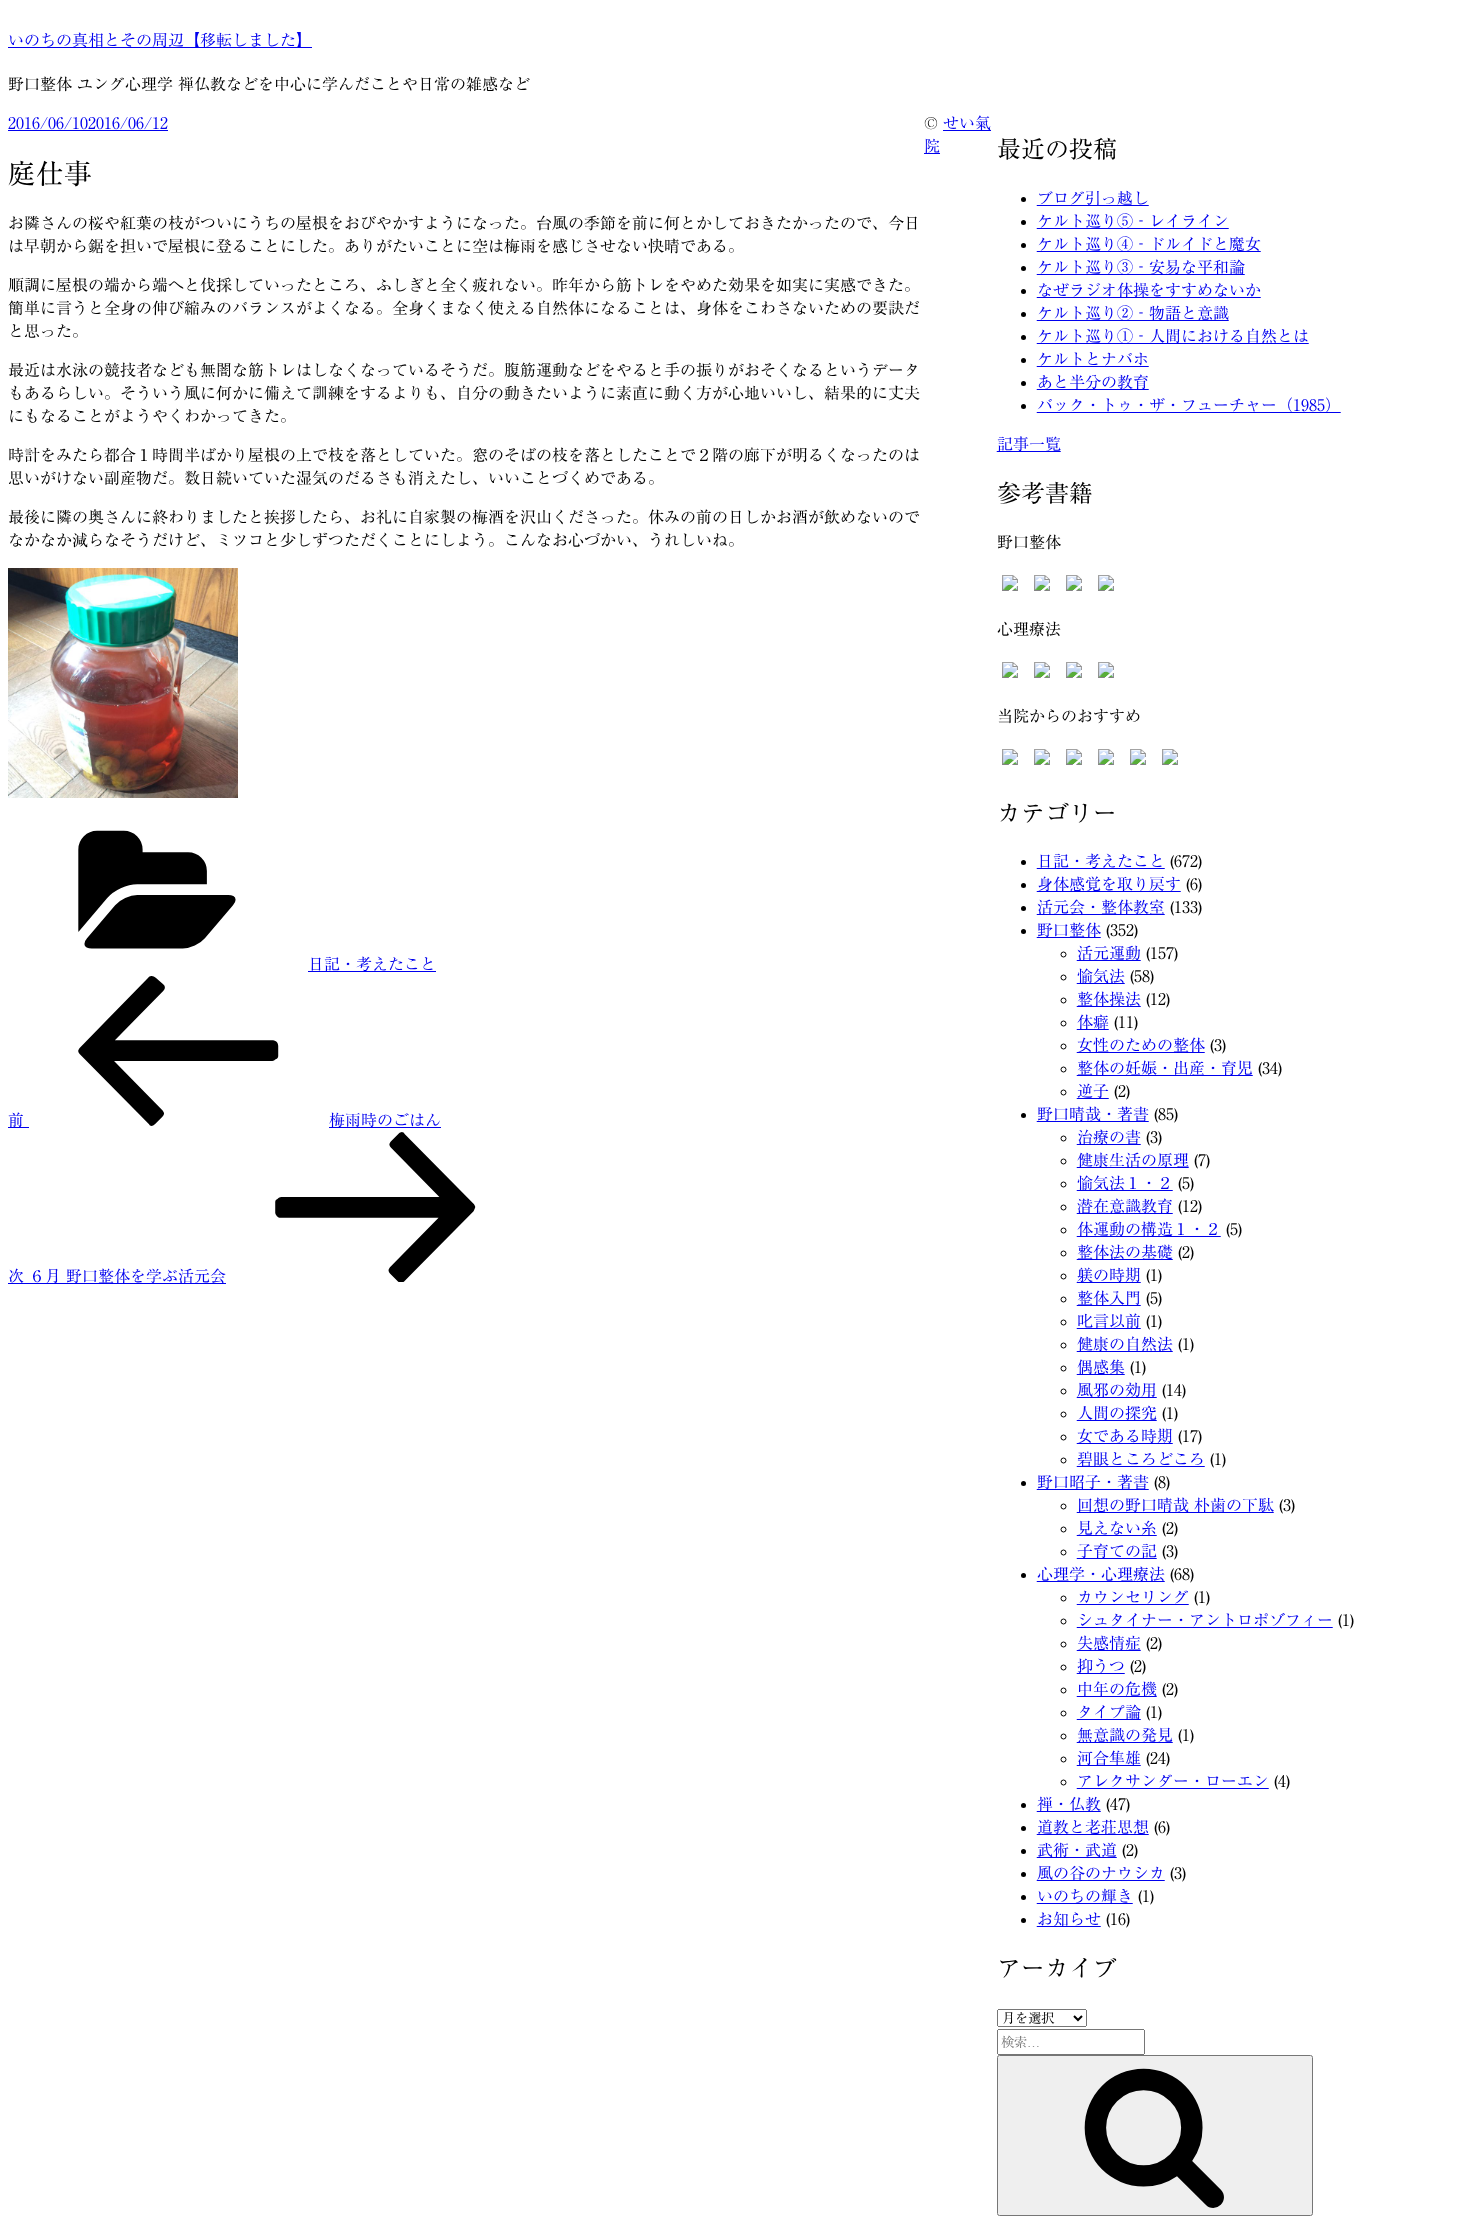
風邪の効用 (1117, 1390)
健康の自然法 (1125, 1344)
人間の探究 (1117, 1413)
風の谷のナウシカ (1101, 1873)
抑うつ (1101, 1666)
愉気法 (1101, 976)
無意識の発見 (1125, 1735)
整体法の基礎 (1125, 1252)
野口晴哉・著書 (1093, 1114)
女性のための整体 (1141, 1045)
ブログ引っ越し (1093, 198)
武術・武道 (1077, 1850)
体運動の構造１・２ (1149, 1229)
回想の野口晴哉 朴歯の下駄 (1175, 1505)
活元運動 (1109, 953)
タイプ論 (1109, 1712)
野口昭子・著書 (1093, 1482)
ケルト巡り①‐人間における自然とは (1173, 336)
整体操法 (1109, 999)
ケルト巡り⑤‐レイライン (1133, 221)
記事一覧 (1029, 444)
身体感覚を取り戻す (1109, 884)
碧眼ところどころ (1141, 1459)
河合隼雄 (1109, 1758)
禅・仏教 (1069, 1804)
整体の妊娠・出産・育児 (1165, 1068)
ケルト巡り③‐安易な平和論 (1141, 267)
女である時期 (1125, 1436)
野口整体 (1069, 930)
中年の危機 (1117, 1689)
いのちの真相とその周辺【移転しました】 (160, 40)
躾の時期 (1109, 1275)
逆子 (1093, 1091)
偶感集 (1101, 1367)
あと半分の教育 (1093, 382)
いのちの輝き (1085, 1896)
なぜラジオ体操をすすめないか (1149, 290)
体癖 (1093, 1022)
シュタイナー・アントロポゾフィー (1205, 1620)
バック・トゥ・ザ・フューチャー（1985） (1189, 405)
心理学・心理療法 (1101, 1574)
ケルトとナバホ (1093, 359)
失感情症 (1109, 1643)
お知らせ (1069, 1919)
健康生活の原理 (1133, 1160)
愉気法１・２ (1125, 1183)
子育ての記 (1117, 1551)
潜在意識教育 (1125, 1206)
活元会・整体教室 (1101, 907)
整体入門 (1109, 1298)
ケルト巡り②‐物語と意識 (1133, 313)
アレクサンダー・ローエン (1173, 1781)
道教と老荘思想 (1093, 1827)
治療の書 (1109, 1137)
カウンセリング (1133, 1597)
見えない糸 (1117, 1528)
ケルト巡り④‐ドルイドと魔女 (1149, 244)
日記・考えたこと (372, 964)
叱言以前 (1109, 1321)
